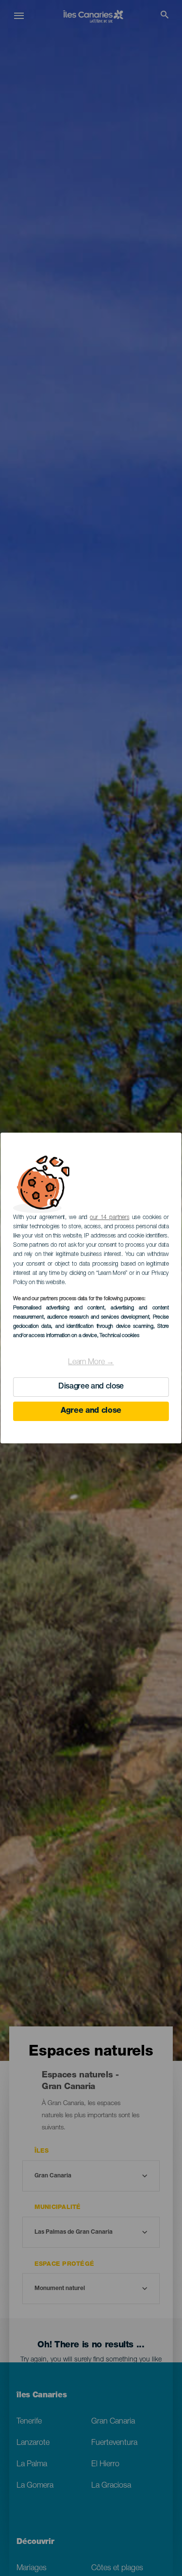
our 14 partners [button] (109, 1218)
